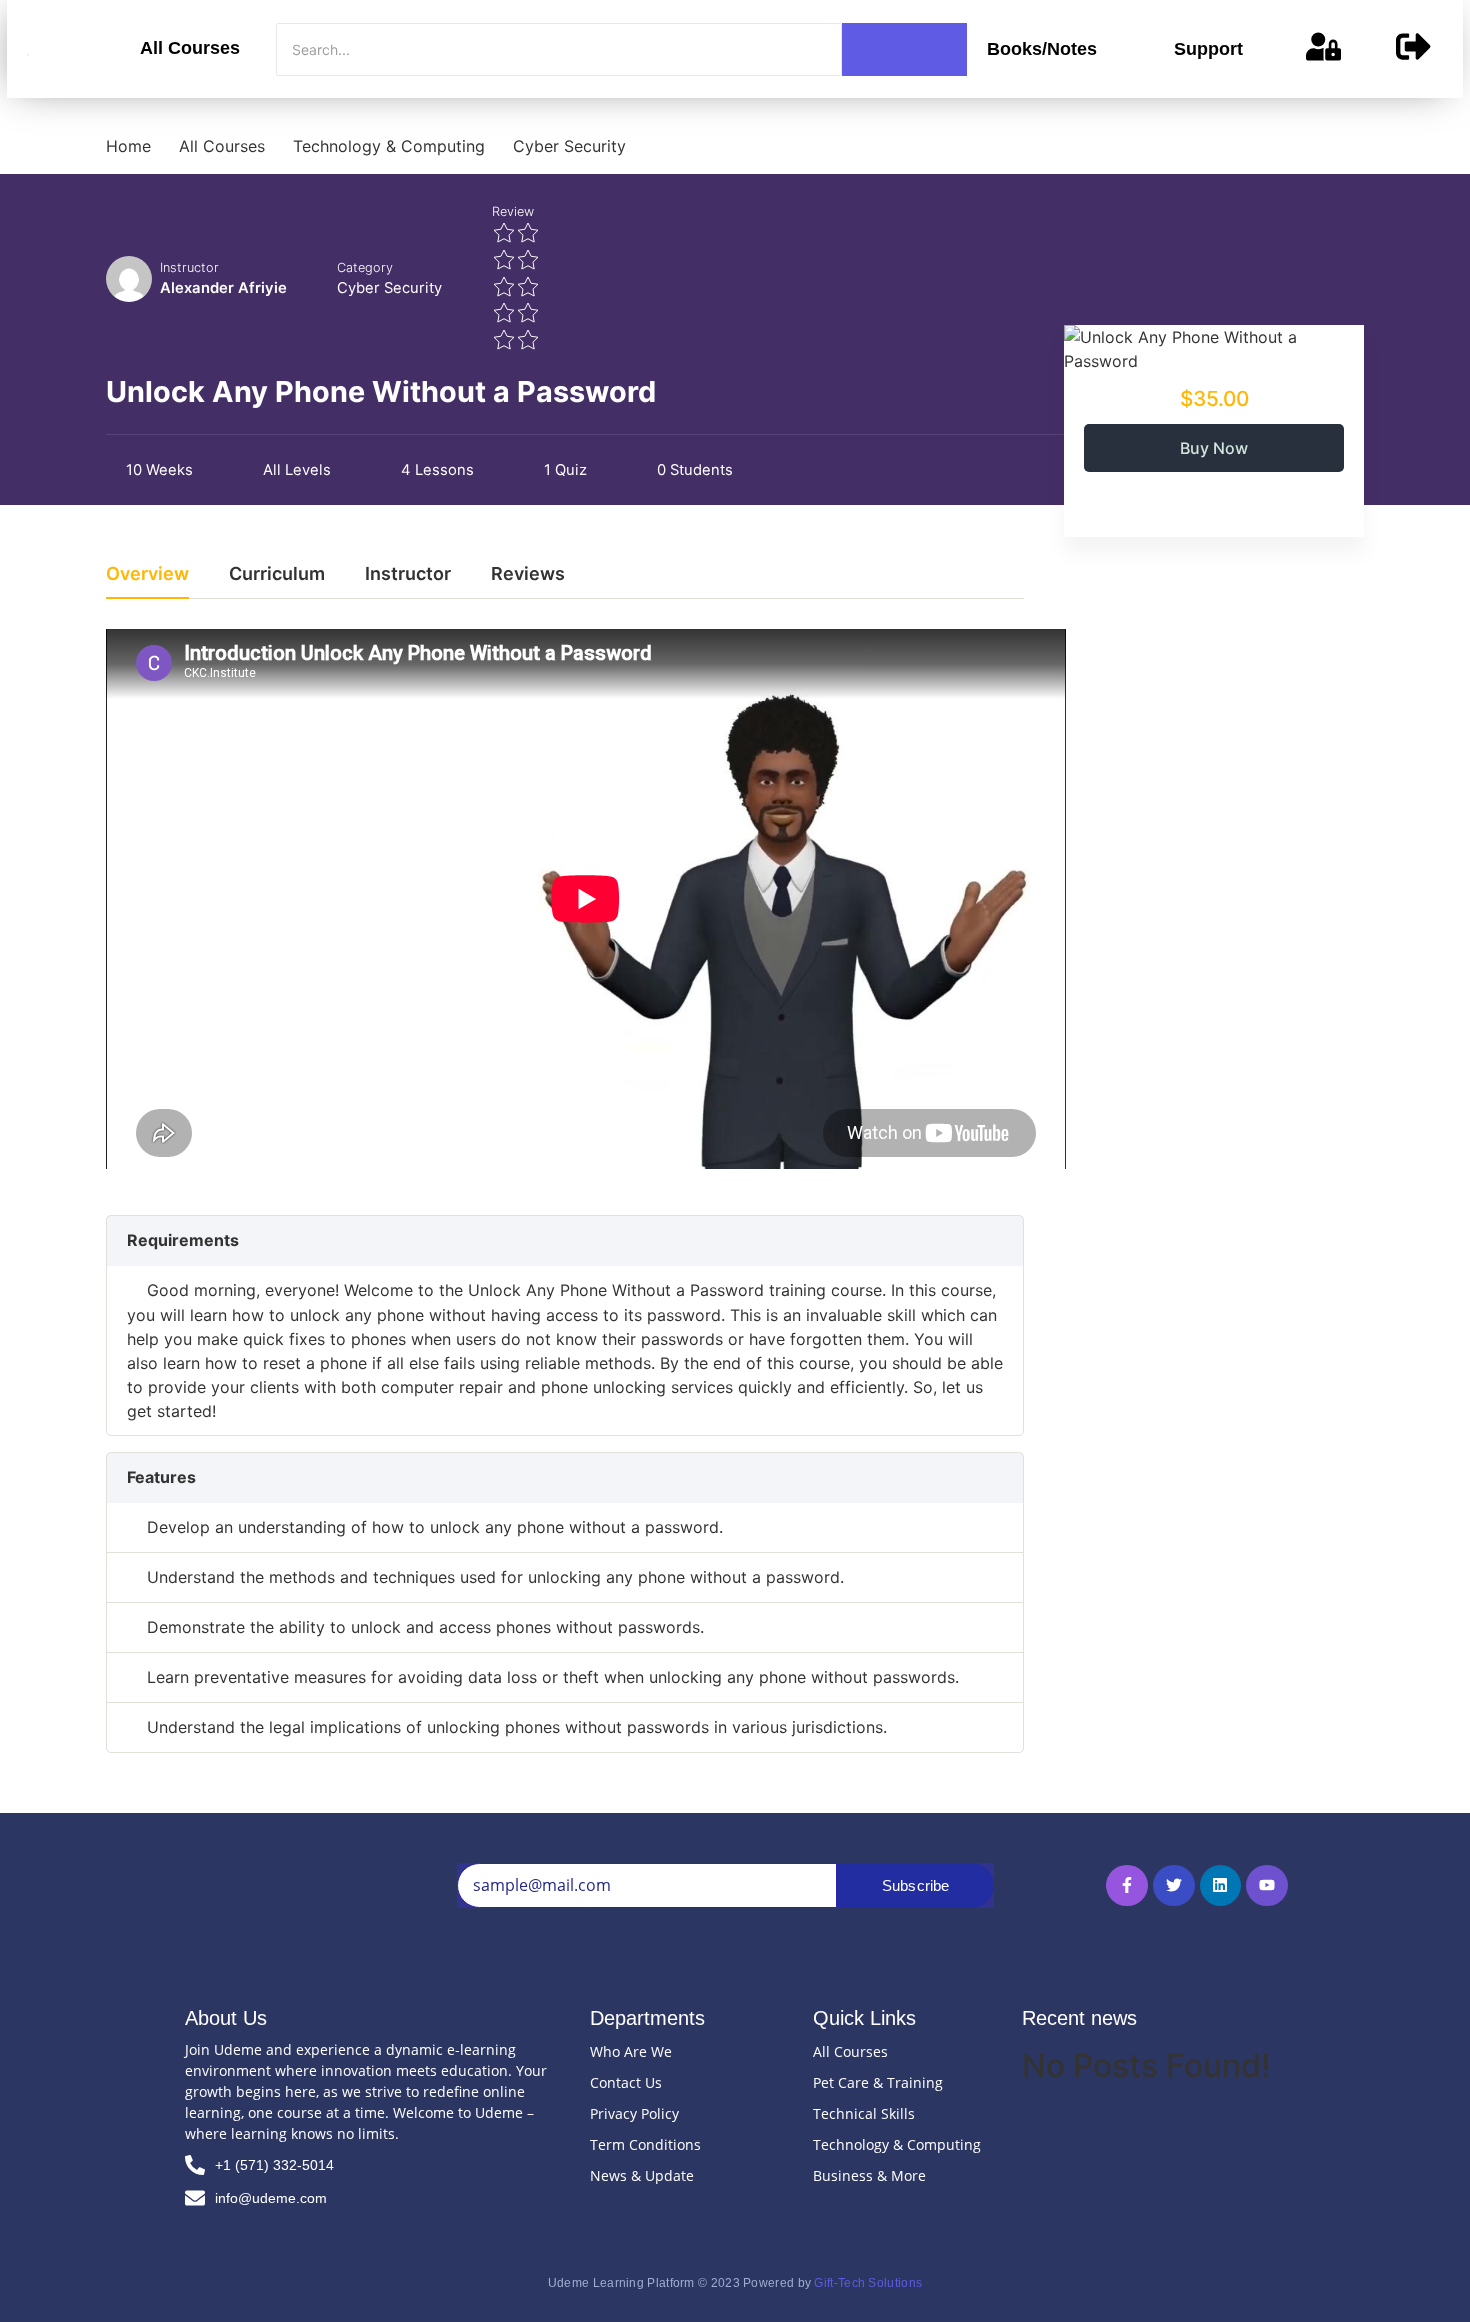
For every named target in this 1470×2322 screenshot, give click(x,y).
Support (1208, 49)
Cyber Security (389, 288)
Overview (147, 574)
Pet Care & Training (878, 2082)
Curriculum (277, 574)
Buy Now (1214, 448)
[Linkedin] (1221, 1886)
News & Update (642, 2175)
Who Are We (631, 2051)
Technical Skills (864, 2113)
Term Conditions (645, 2144)
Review (513, 211)
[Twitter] (1174, 1886)
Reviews (528, 574)
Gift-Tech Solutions (868, 2283)
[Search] (904, 49)
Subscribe (916, 1885)
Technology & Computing (897, 2144)
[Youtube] (1267, 1886)
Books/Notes (1042, 49)
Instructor (189, 267)
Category (365, 267)
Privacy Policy (634, 2113)
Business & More (869, 2175)
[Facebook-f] (1127, 1886)
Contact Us (626, 2082)
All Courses (190, 48)
